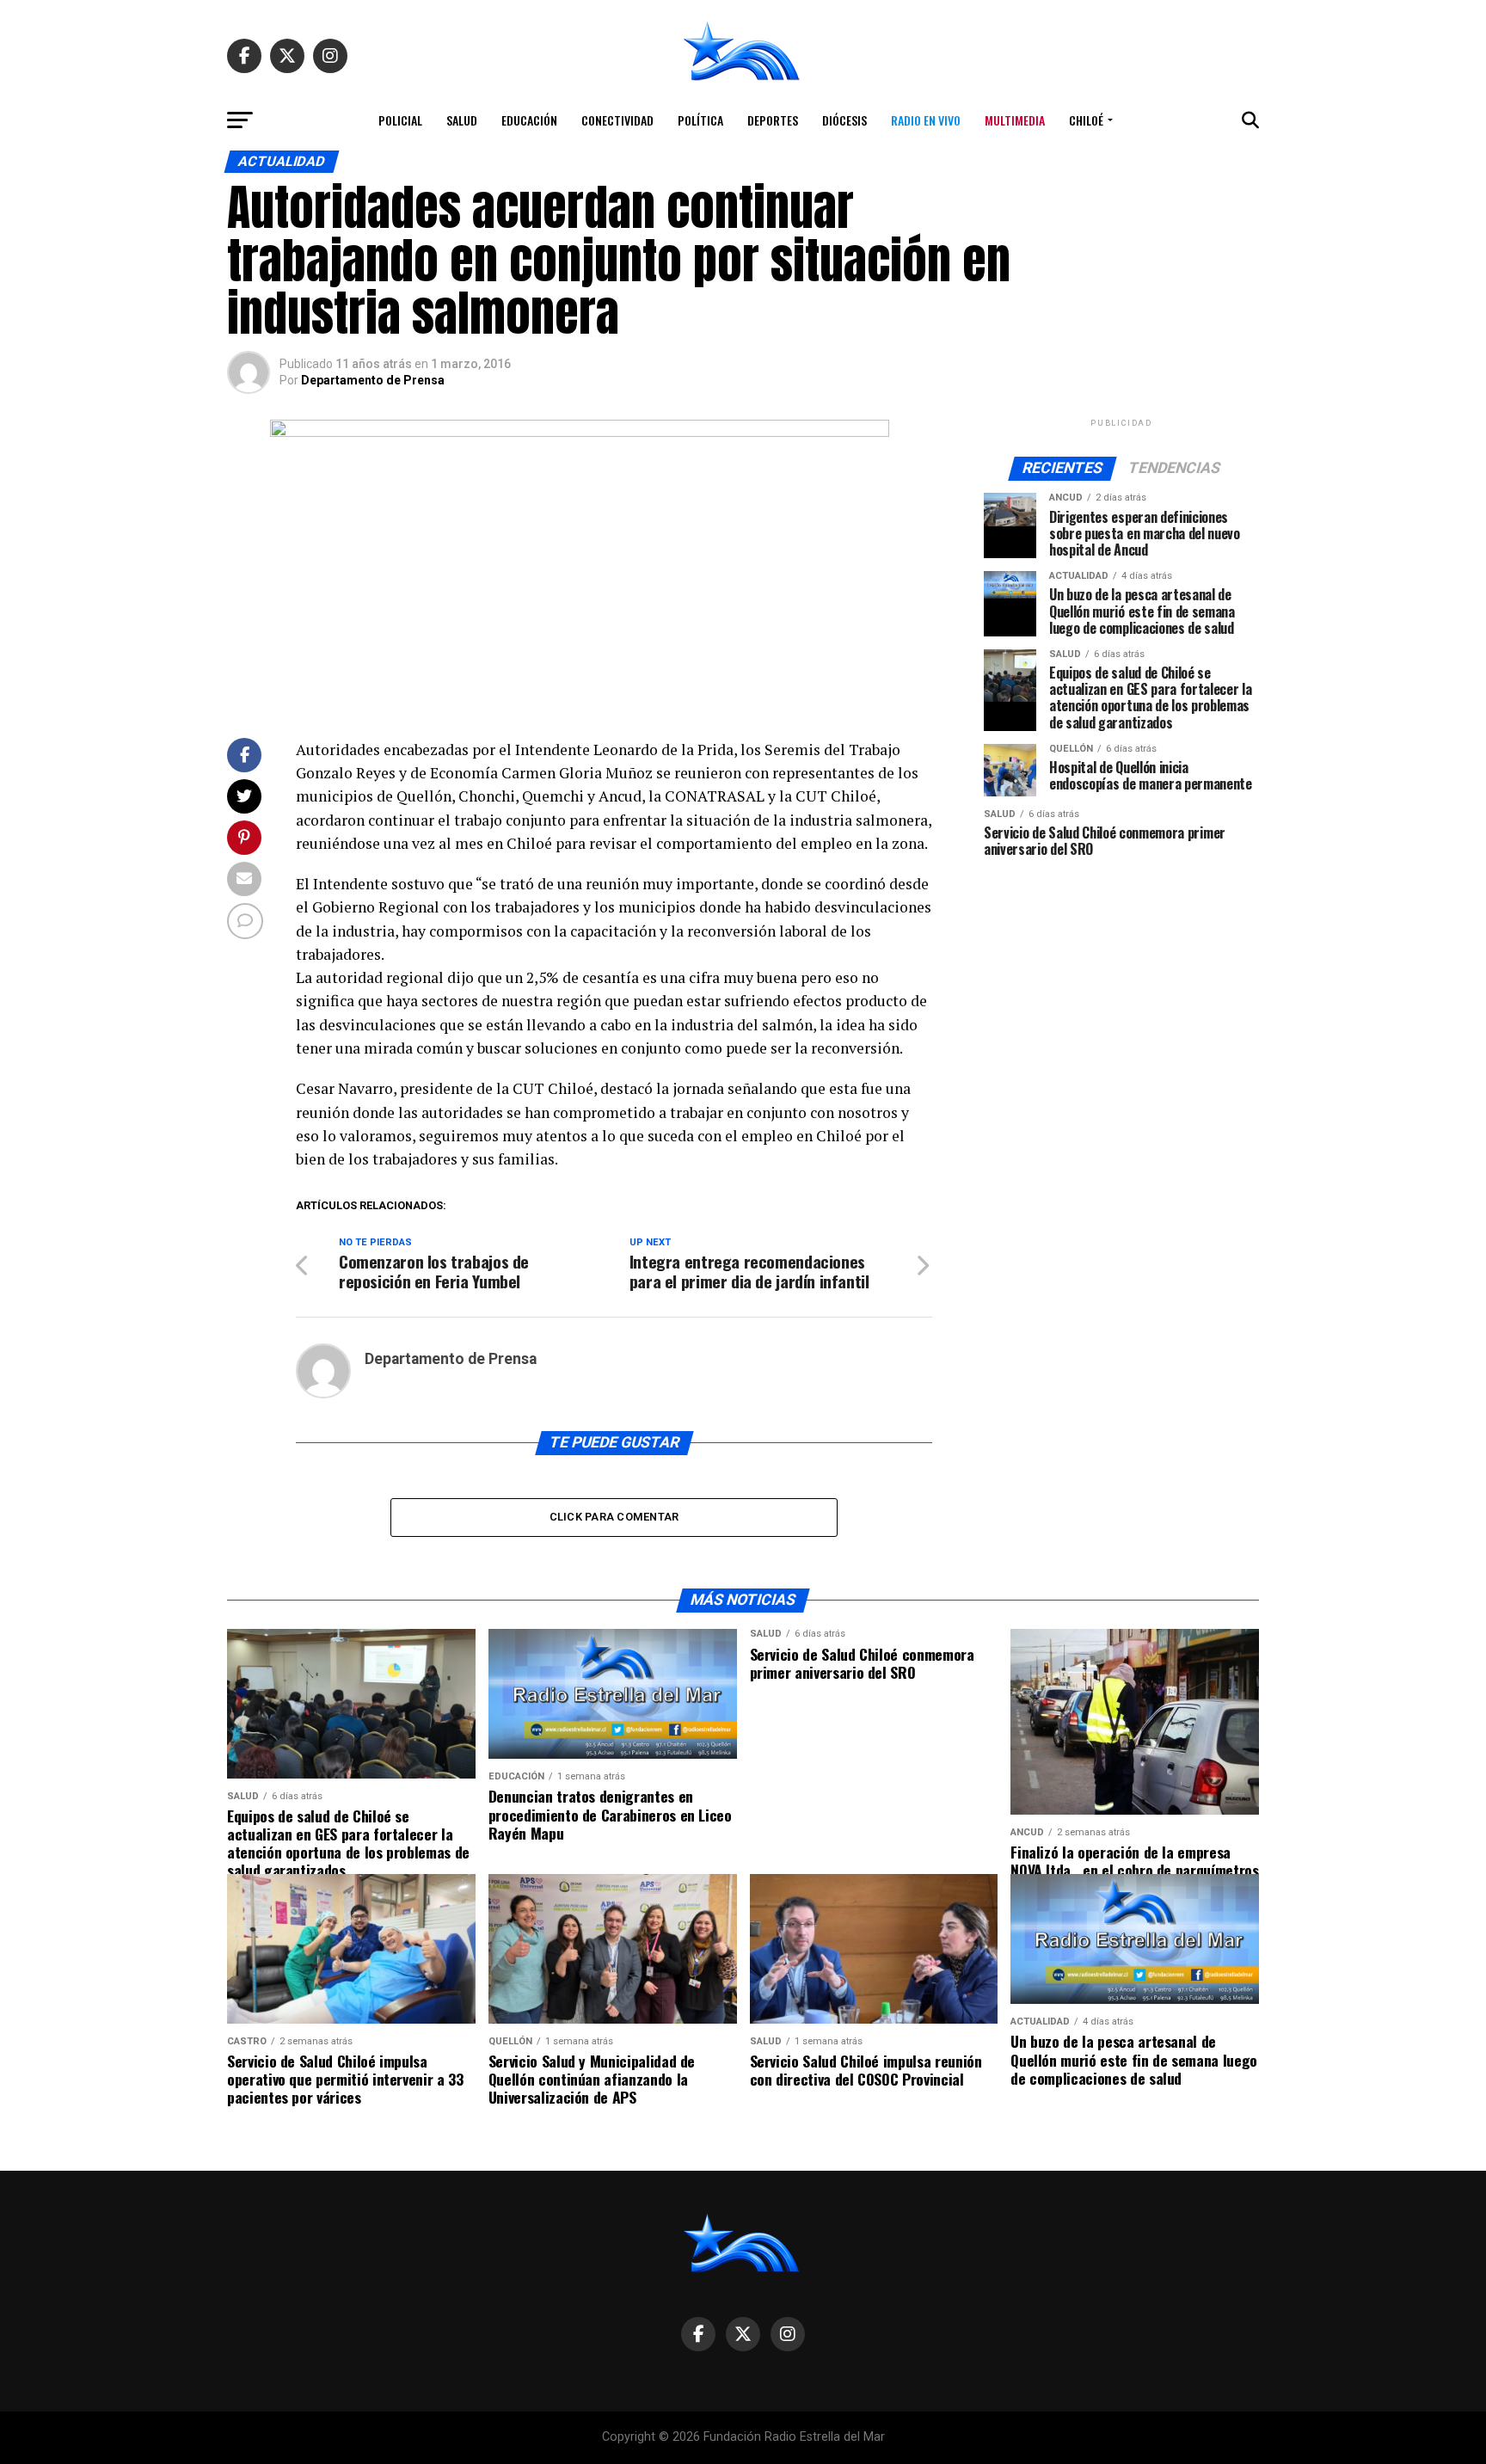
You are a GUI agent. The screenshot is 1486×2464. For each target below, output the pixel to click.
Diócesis (844, 120)
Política (700, 120)
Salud (462, 120)
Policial (400, 120)
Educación (529, 120)
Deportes (773, 120)
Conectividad (617, 120)
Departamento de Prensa (373, 380)
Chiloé (1086, 120)
